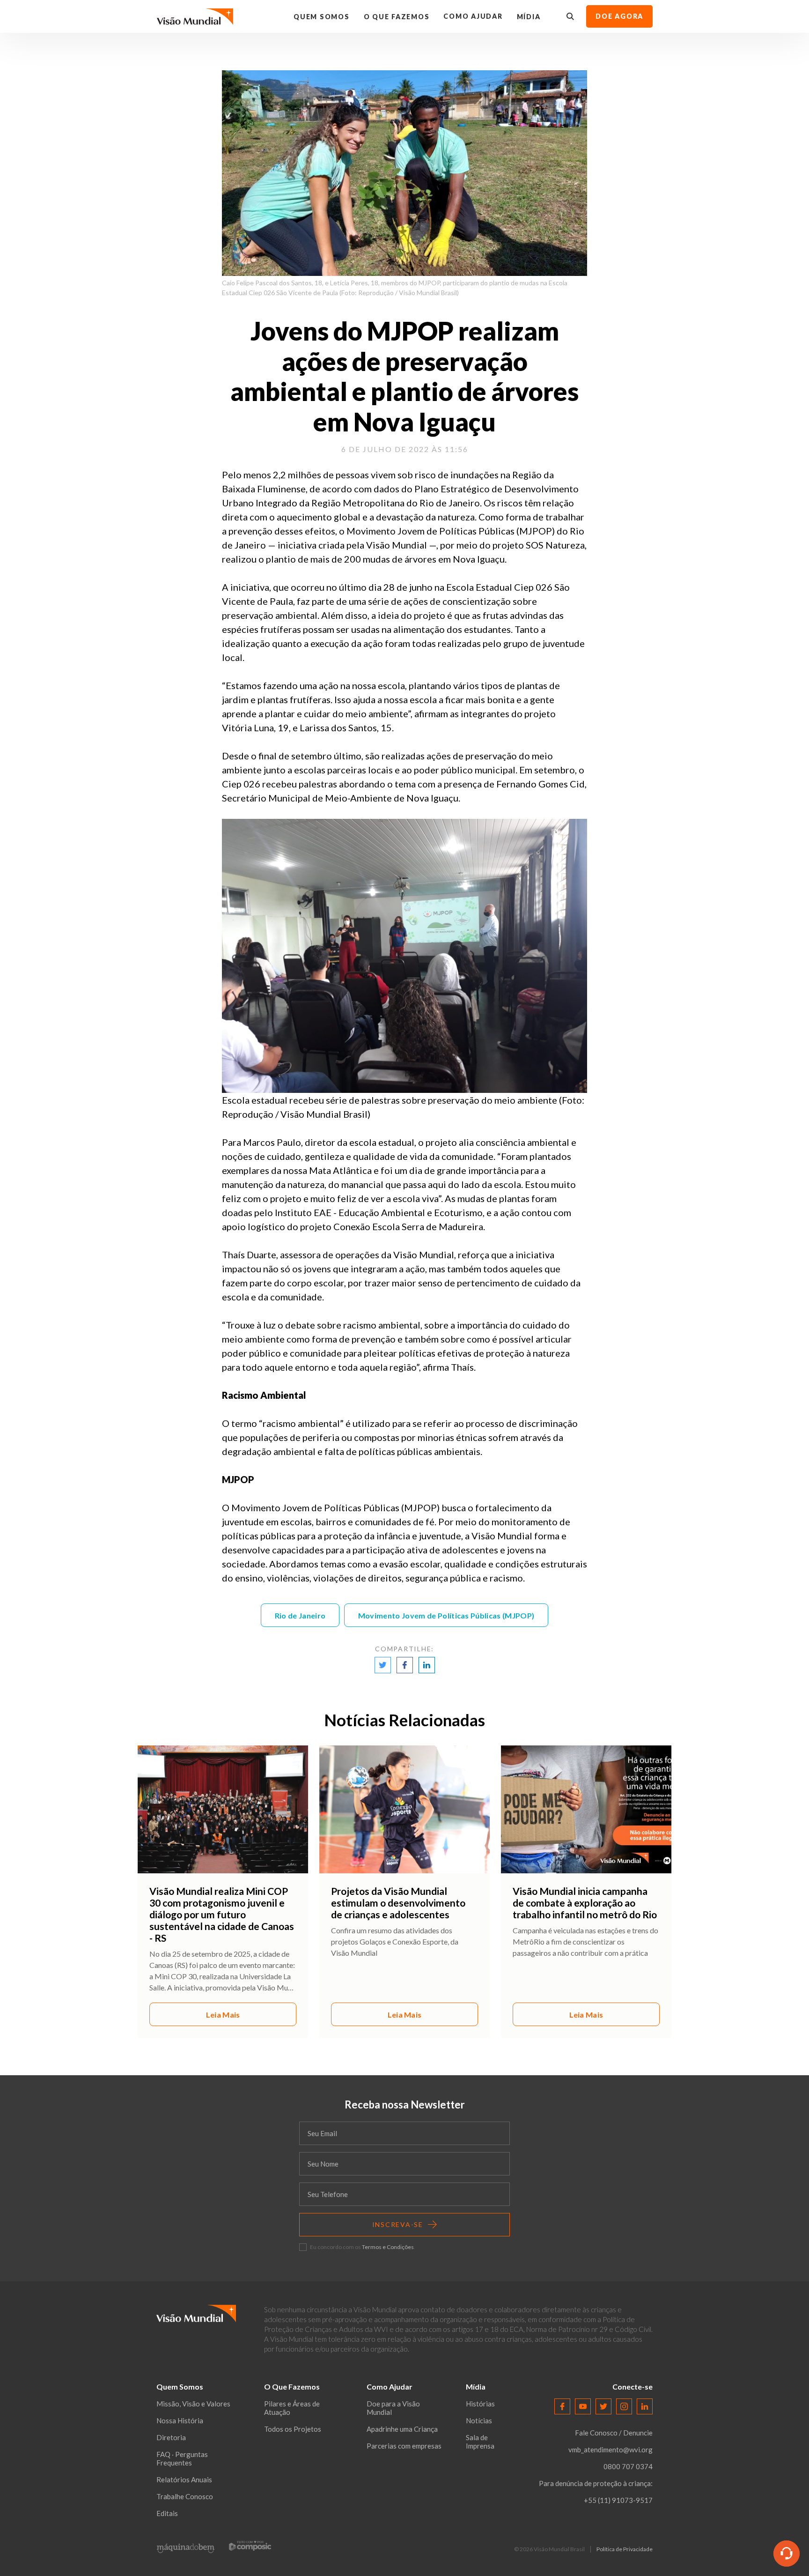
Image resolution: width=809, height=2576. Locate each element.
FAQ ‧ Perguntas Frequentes (182, 2458)
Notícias (479, 2420)
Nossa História (180, 2420)
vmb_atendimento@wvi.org (610, 2450)
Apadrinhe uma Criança (402, 2429)
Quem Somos (322, 17)
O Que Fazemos (397, 17)
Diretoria (171, 2437)
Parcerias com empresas (404, 2446)
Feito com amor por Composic (250, 2545)
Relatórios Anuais (184, 2479)
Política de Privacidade (625, 2549)
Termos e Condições (388, 2247)
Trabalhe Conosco (185, 2496)
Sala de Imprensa (480, 2442)
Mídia (529, 17)
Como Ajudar (473, 16)
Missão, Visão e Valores (193, 2404)
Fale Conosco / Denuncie (614, 2433)
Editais (167, 2513)
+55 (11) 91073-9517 (618, 2500)
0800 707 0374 (628, 2466)
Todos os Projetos (293, 2429)
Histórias (480, 2404)
